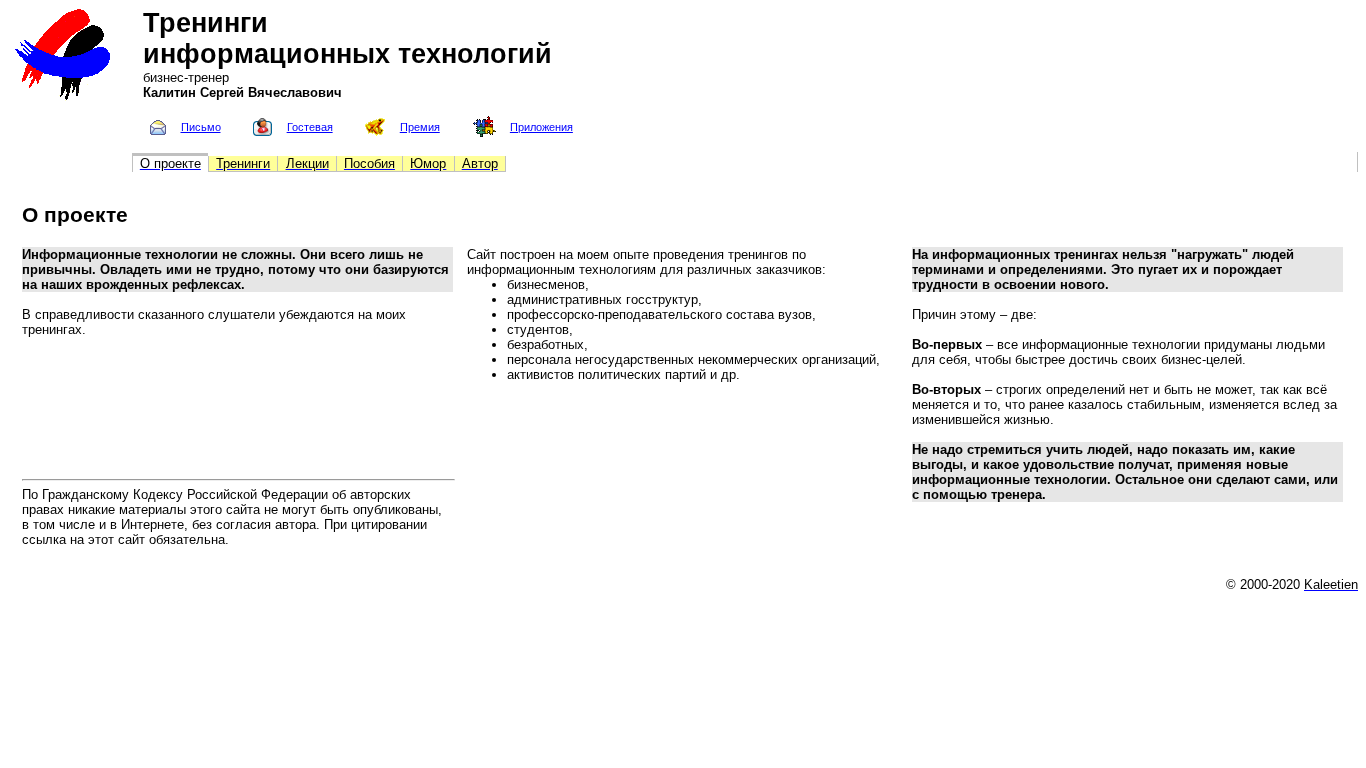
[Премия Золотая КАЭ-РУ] (375, 131)
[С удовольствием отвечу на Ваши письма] (158, 130)
